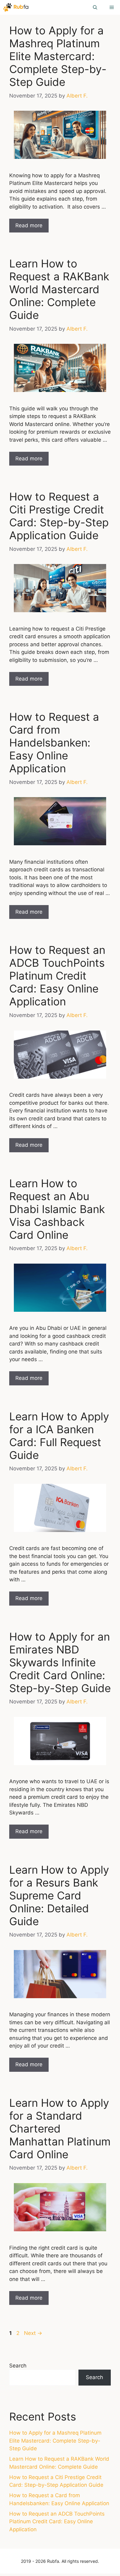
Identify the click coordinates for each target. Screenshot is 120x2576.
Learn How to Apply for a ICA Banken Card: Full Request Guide (59, 1436)
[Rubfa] (16, 7)
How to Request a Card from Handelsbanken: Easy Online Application (54, 743)
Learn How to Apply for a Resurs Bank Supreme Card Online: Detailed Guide (59, 1895)
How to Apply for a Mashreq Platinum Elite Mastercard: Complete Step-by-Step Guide (58, 56)
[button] (95, 7)
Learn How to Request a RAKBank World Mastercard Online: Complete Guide (59, 289)
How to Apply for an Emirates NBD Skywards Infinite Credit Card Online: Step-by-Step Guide (60, 1662)
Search (18, 2366)
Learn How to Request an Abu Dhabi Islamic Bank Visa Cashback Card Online (57, 1209)
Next (33, 2333)
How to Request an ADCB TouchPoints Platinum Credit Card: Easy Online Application (57, 976)
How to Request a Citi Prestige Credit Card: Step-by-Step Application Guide (59, 516)
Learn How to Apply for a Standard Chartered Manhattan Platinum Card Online (60, 2129)
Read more (29, 225)
